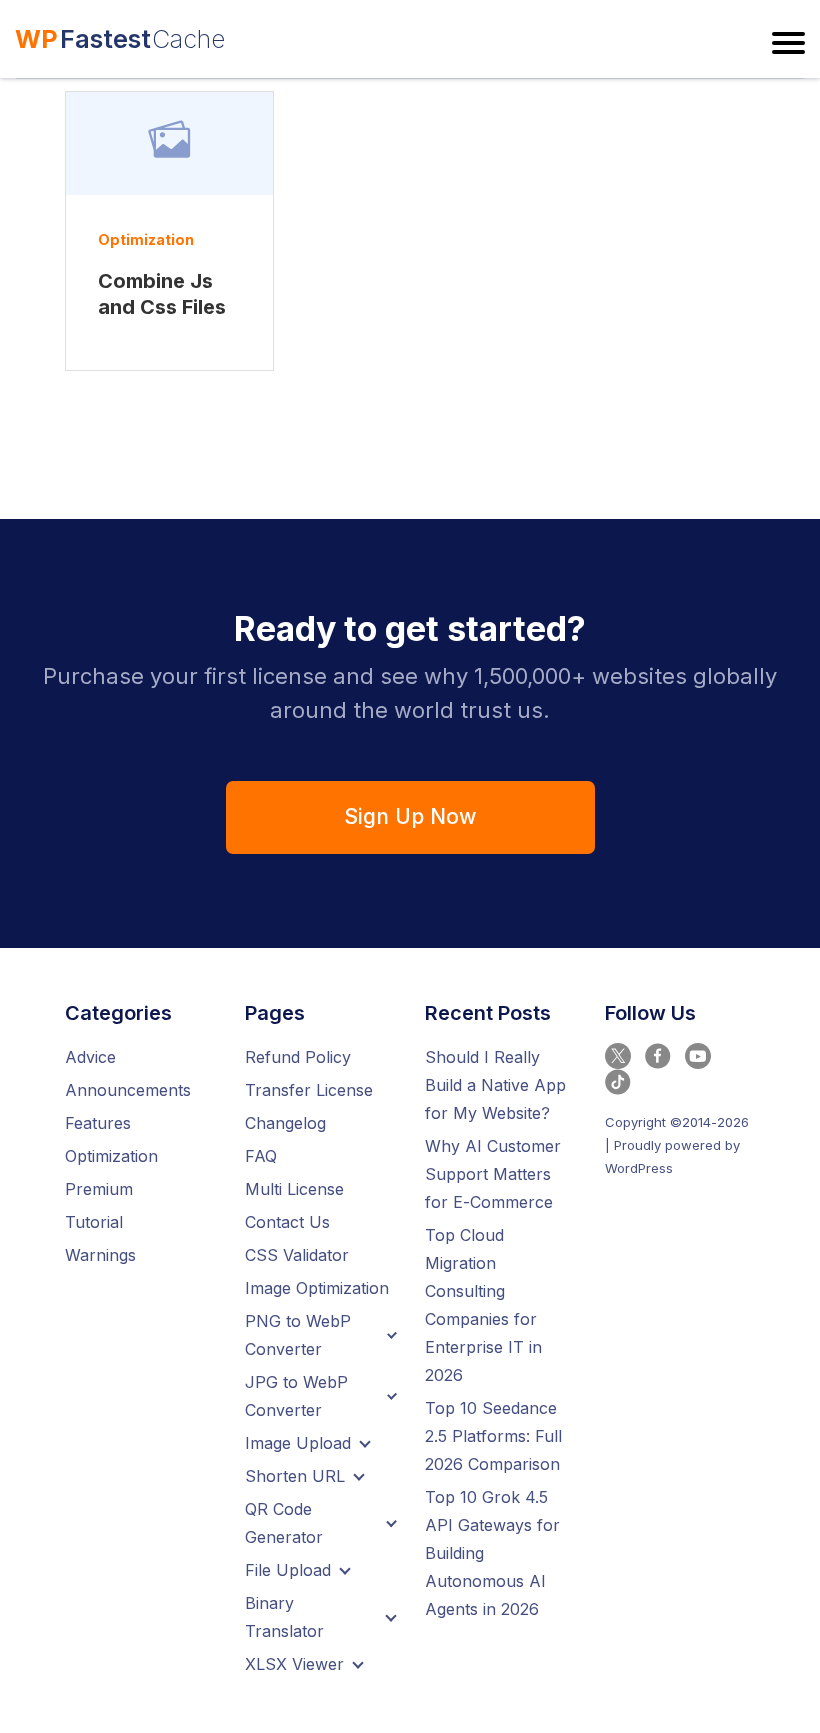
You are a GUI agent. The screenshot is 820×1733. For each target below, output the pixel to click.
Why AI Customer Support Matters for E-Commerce (493, 1174)
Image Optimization (317, 1288)
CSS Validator (297, 1255)
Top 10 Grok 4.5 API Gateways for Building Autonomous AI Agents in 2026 (492, 1553)
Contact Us (287, 1222)
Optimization (146, 239)
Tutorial (94, 1222)
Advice (90, 1057)
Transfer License (309, 1090)
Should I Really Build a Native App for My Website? (495, 1085)
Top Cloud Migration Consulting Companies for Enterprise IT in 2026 (483, 1305)
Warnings (100, 1255)
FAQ (261, 1156)
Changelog (285, 1123)
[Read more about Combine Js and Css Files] (169, 143)
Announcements (128, 1090)
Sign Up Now (410, 816)
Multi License (294, 1189)
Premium (99, 1189)
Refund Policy (298, 1057)
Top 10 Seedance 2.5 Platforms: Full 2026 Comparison (493, 1436)
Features (98, 1123)
